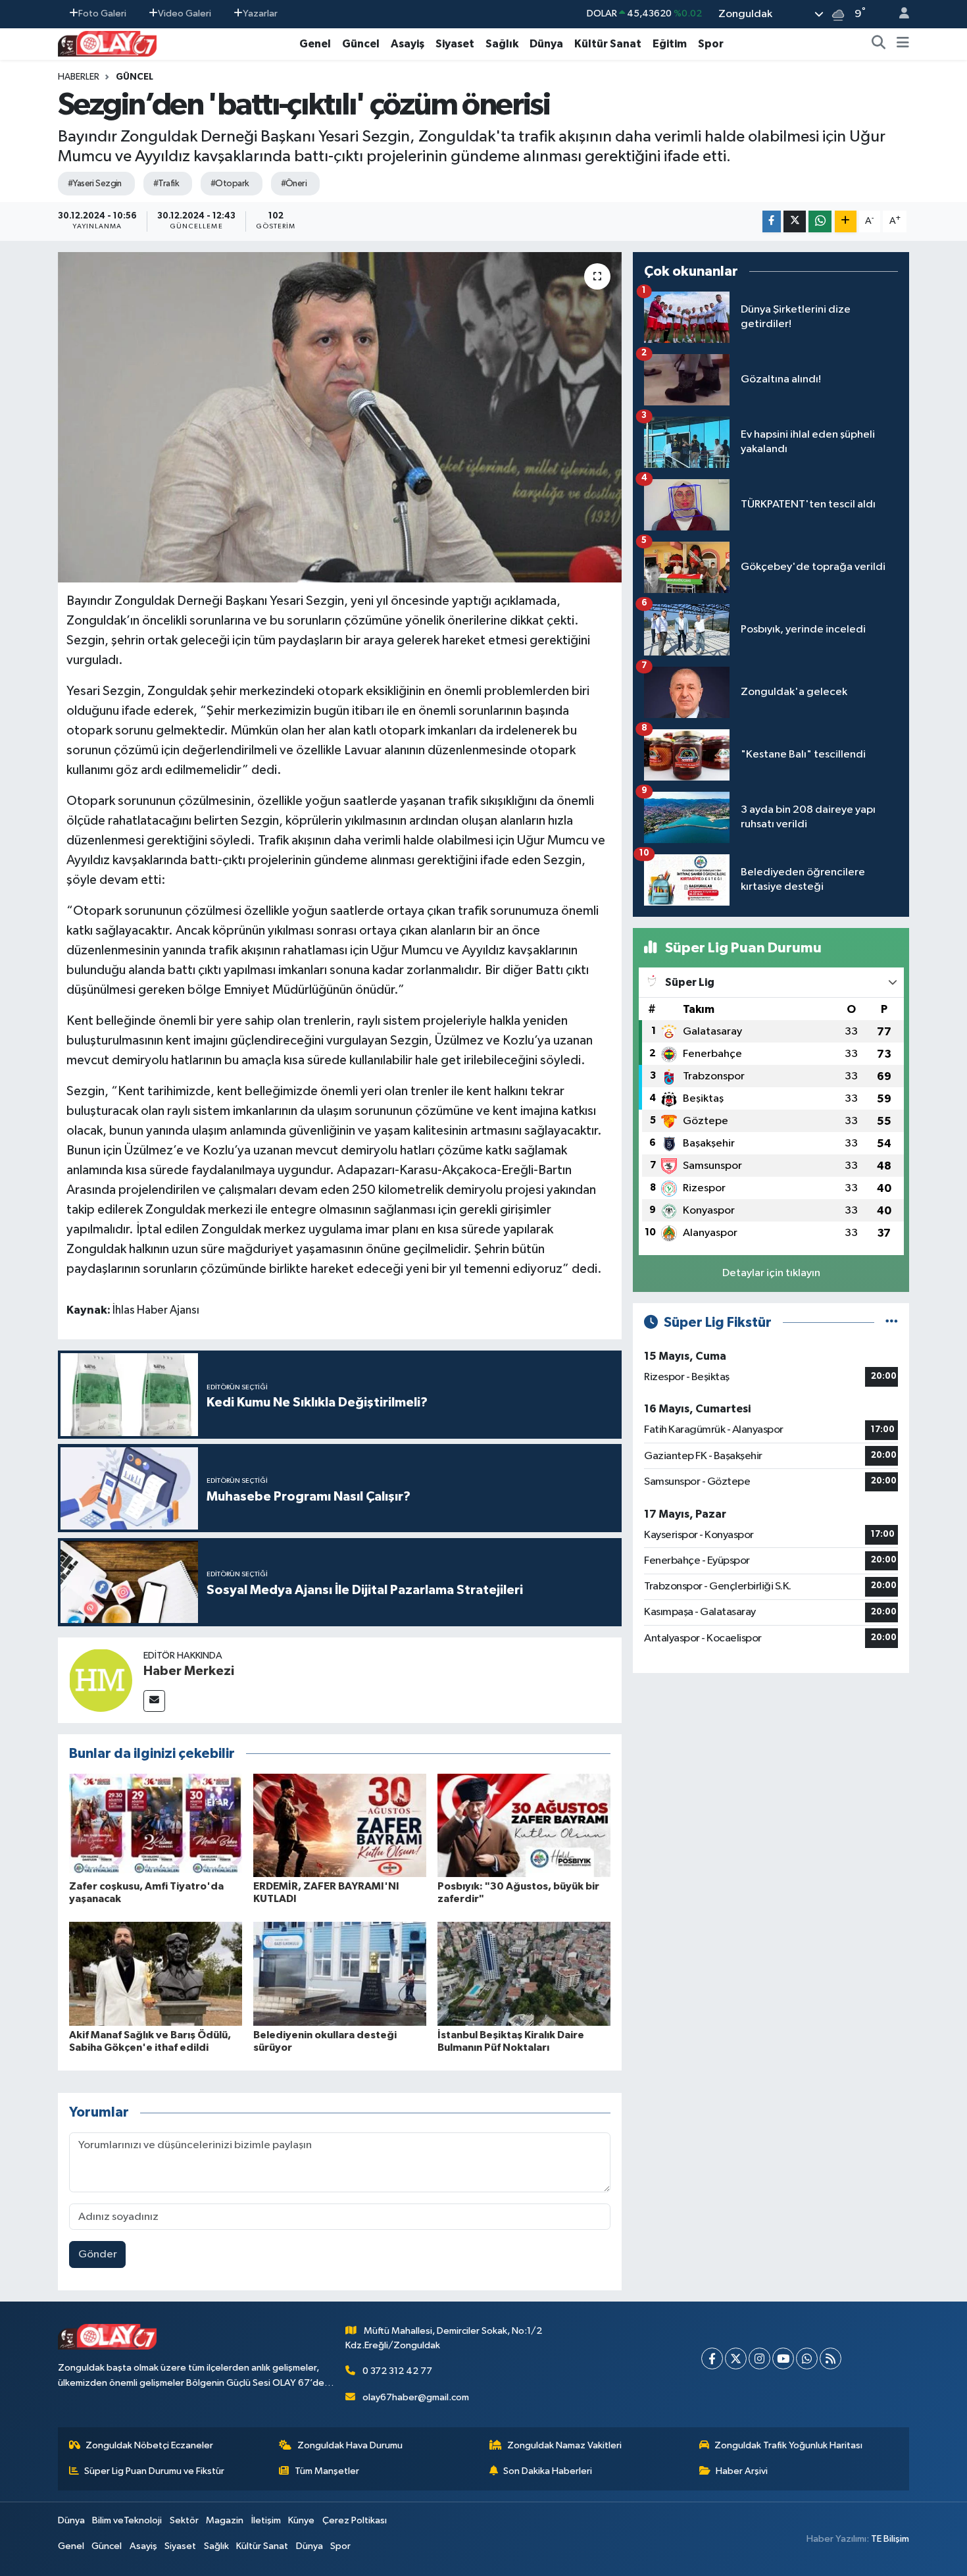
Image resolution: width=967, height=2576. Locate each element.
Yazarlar (260, 13)
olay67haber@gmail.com (416, 2397)
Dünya (546, 44)
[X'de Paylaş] (795, 221)
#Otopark (230, 184)
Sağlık (502, 44)
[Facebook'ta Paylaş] (772, 221)
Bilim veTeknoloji (127, 2520)
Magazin (225, 2520)
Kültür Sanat (608, 44)
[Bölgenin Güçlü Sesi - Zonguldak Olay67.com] (107, 43)
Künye (301, 2520)
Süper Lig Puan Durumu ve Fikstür (154, 2471)
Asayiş (408, 44)
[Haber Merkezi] (101, 1680)
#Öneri (294, 184)
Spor (711, 44)
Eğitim (670, 44)
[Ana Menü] (903, 44)
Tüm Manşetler (327, 2471)
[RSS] (831, 2358)
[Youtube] (783, 2358)
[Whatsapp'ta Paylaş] (820, 221)
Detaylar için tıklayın (771, 1273)
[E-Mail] (154, 1701)
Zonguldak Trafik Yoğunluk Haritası (788, 2445)
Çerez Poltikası (355, 2520)
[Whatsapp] (807, 2358)
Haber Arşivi (742, 2471)
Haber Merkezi (189, 1671)
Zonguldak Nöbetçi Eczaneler (149, 2445)
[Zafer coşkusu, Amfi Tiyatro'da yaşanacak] (156, 1825)
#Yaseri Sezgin (95, 184)
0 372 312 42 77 (397, 2371)
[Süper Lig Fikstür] (892, 1323)
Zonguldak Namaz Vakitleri (564, 2445)
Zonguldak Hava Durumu (350, 2445)
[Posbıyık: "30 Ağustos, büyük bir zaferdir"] (524, 1825)
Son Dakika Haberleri (548, 2471)
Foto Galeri (102, 13)
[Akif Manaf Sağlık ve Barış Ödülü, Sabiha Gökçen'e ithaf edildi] (156, 1973)
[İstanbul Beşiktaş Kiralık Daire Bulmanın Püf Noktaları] (524, 1973)
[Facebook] (712, 2358)
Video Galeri (185, 13)
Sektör (184, 2520)
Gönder (98, 2254)
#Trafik (166, 184)
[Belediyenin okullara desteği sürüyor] (340, 1973)
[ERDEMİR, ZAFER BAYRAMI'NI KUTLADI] (340, 1825)
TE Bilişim (890, 2539)
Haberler (79, 77)
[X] (736, 2358)
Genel (315, 44)
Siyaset (455, 44)
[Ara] (879, 44)
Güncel (361, 44)
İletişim (266, 2520)
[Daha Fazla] (846, 221)
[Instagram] (759, 2358)
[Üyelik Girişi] (899, 14)
